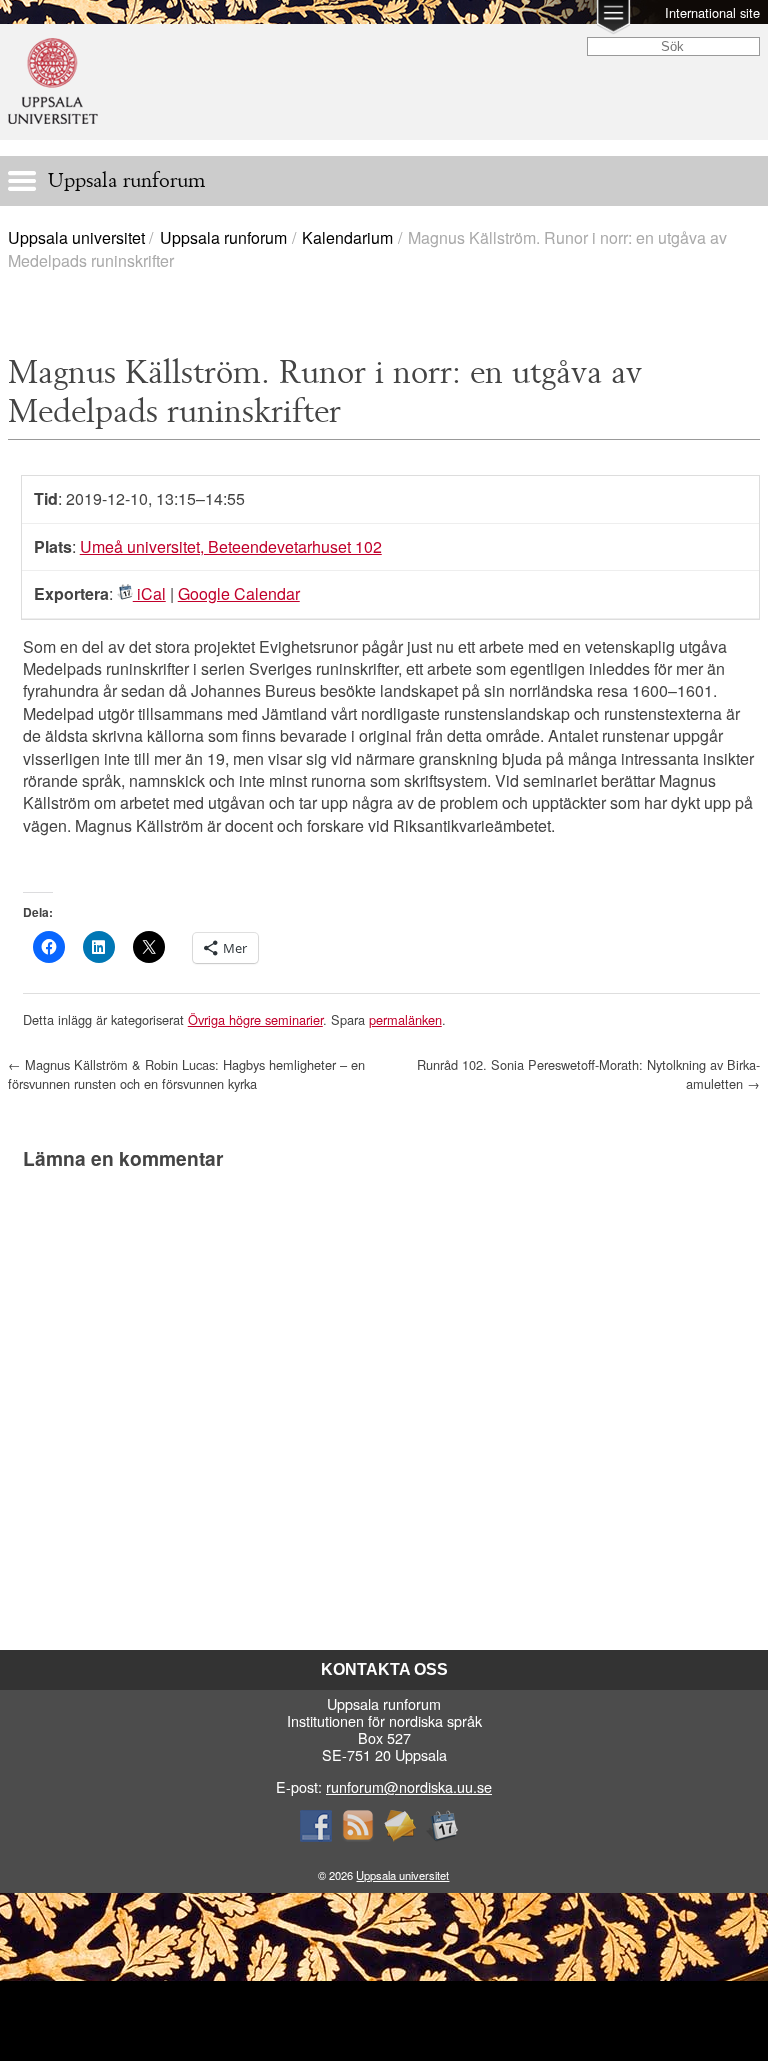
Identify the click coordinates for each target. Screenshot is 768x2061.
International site (712, 12)
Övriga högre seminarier (255, 1019)
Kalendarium (347, 237)
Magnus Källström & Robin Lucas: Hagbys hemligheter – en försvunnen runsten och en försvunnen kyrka (186, 1074)
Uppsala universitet (76, 237)
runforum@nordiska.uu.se (409, 1786)
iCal (149, 593)
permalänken (405, 1019)
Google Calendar (239, 593)
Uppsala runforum (223, 237)
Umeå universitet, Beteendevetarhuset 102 (231, 546)
